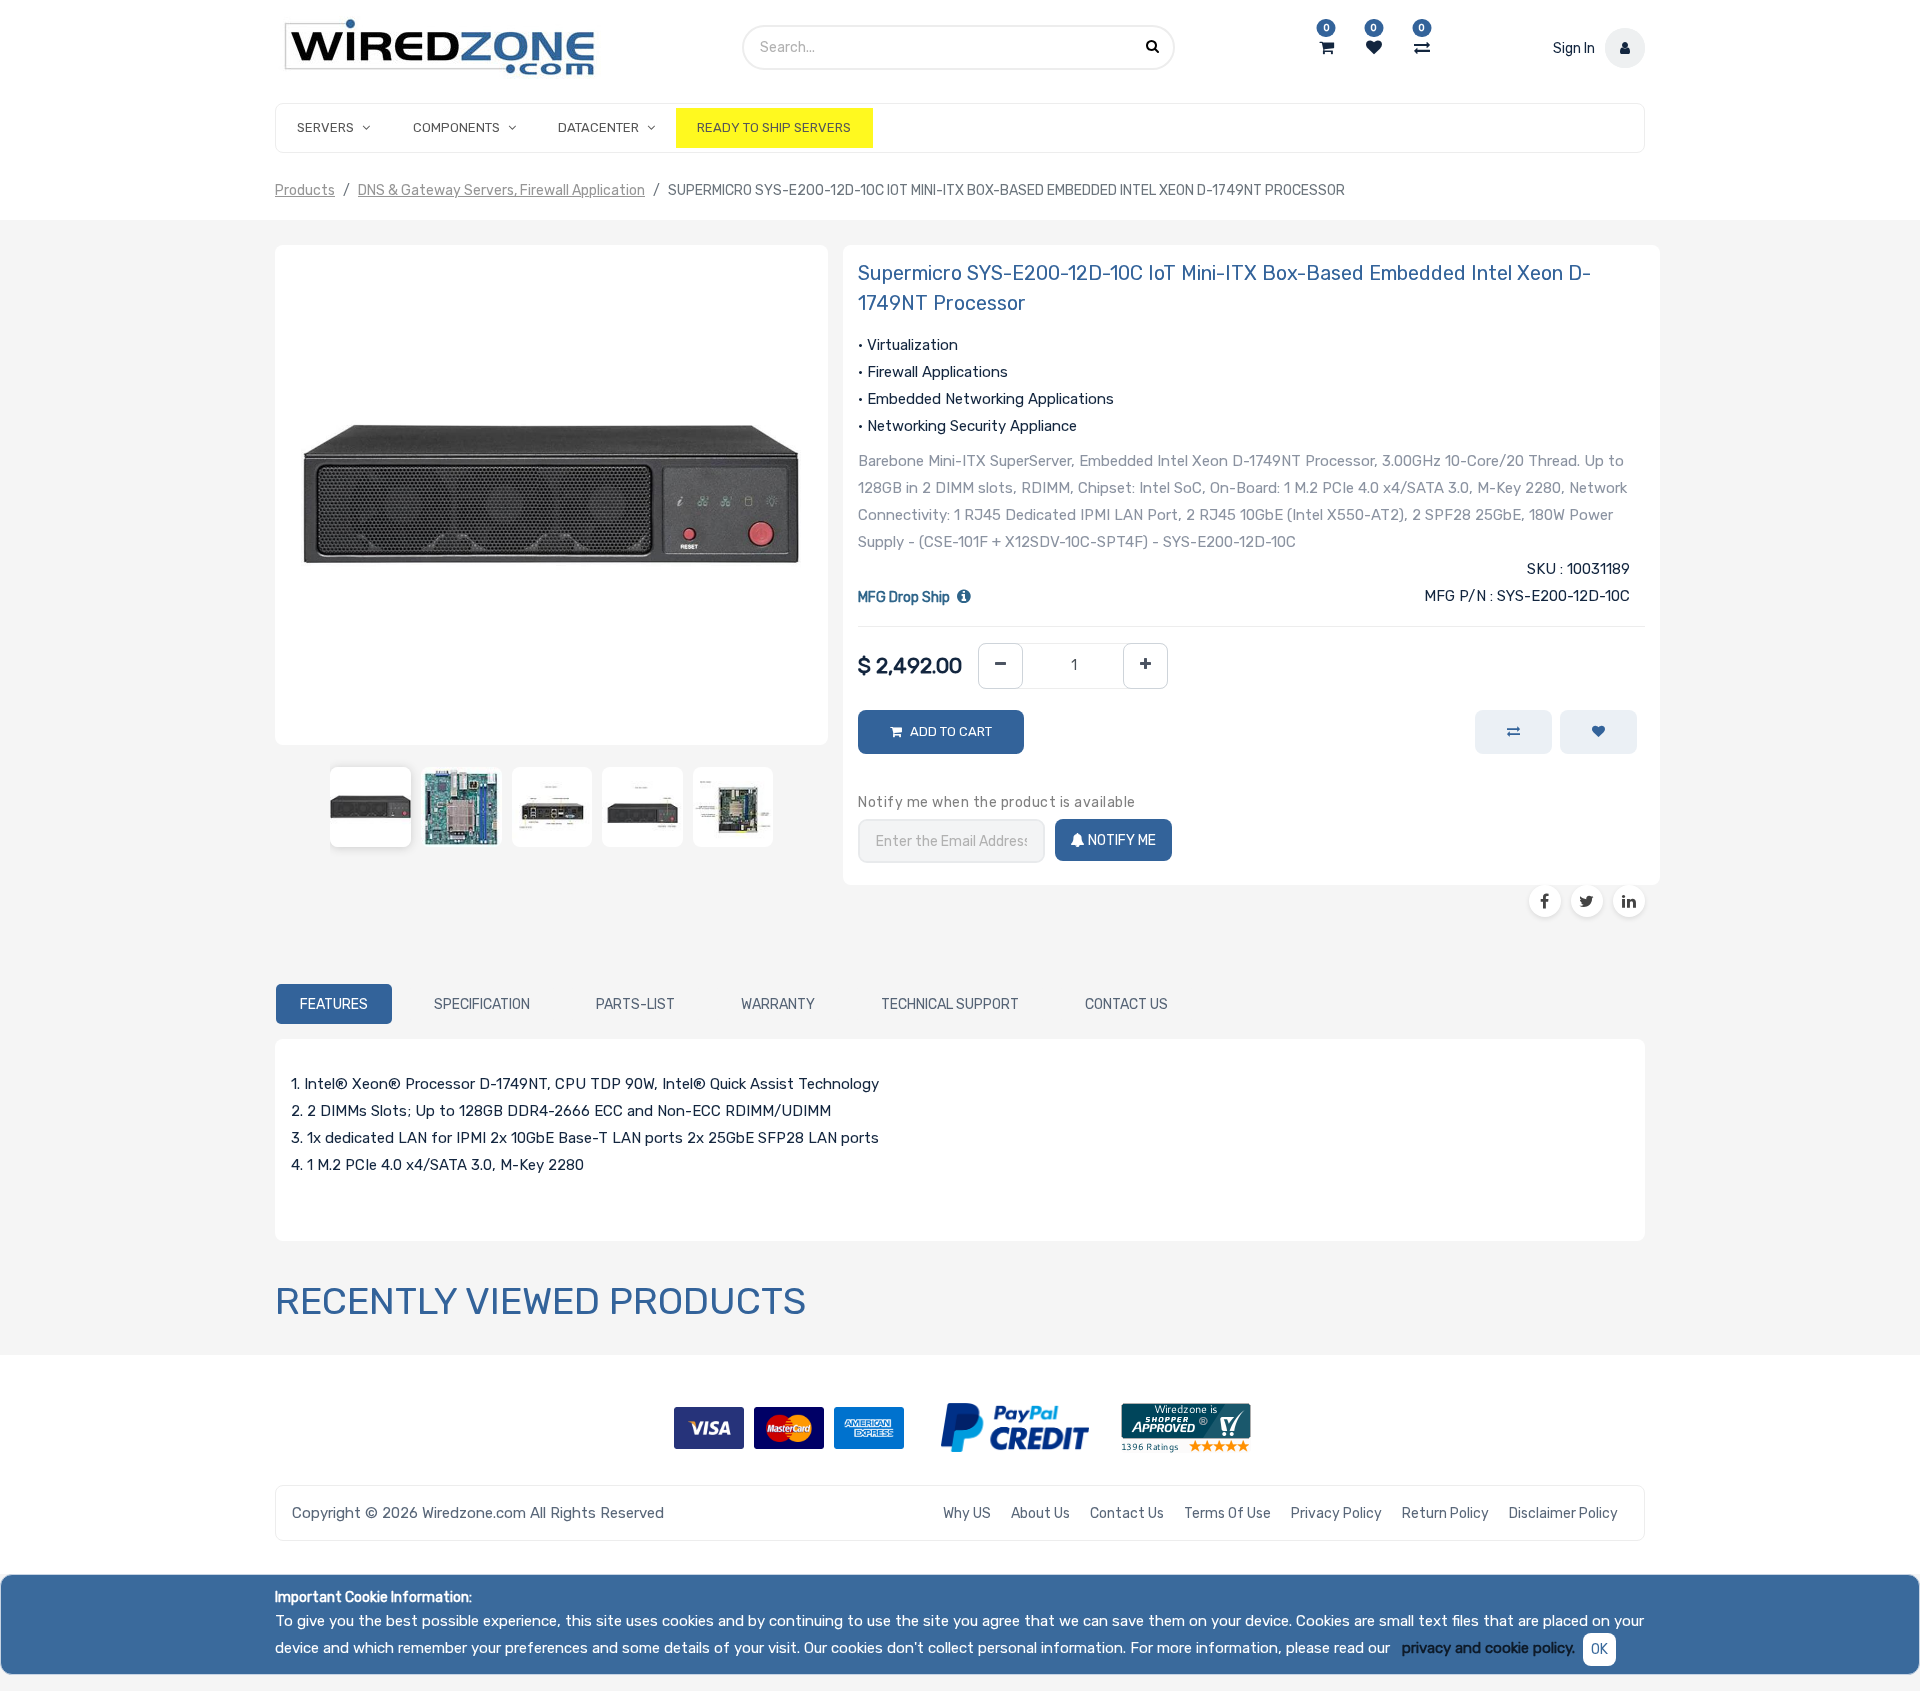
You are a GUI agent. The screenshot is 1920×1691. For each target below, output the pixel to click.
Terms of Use (1227, 1513)
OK (1599, 1649)
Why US (967, 1513)
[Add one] (1145, 666)
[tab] (334, 1004)
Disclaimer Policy (1563, 1513)
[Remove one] (1000, 666)
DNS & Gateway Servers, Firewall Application (501, 190)
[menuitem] (774, 128)
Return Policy (1445, 1513)
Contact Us (1127, 1513)
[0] (1326, 48)
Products (305, 190)
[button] (1598, 732)
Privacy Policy (1336, 1513)
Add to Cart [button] (951, 731)
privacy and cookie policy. (1488, 1648)
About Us (1040, 1513)
